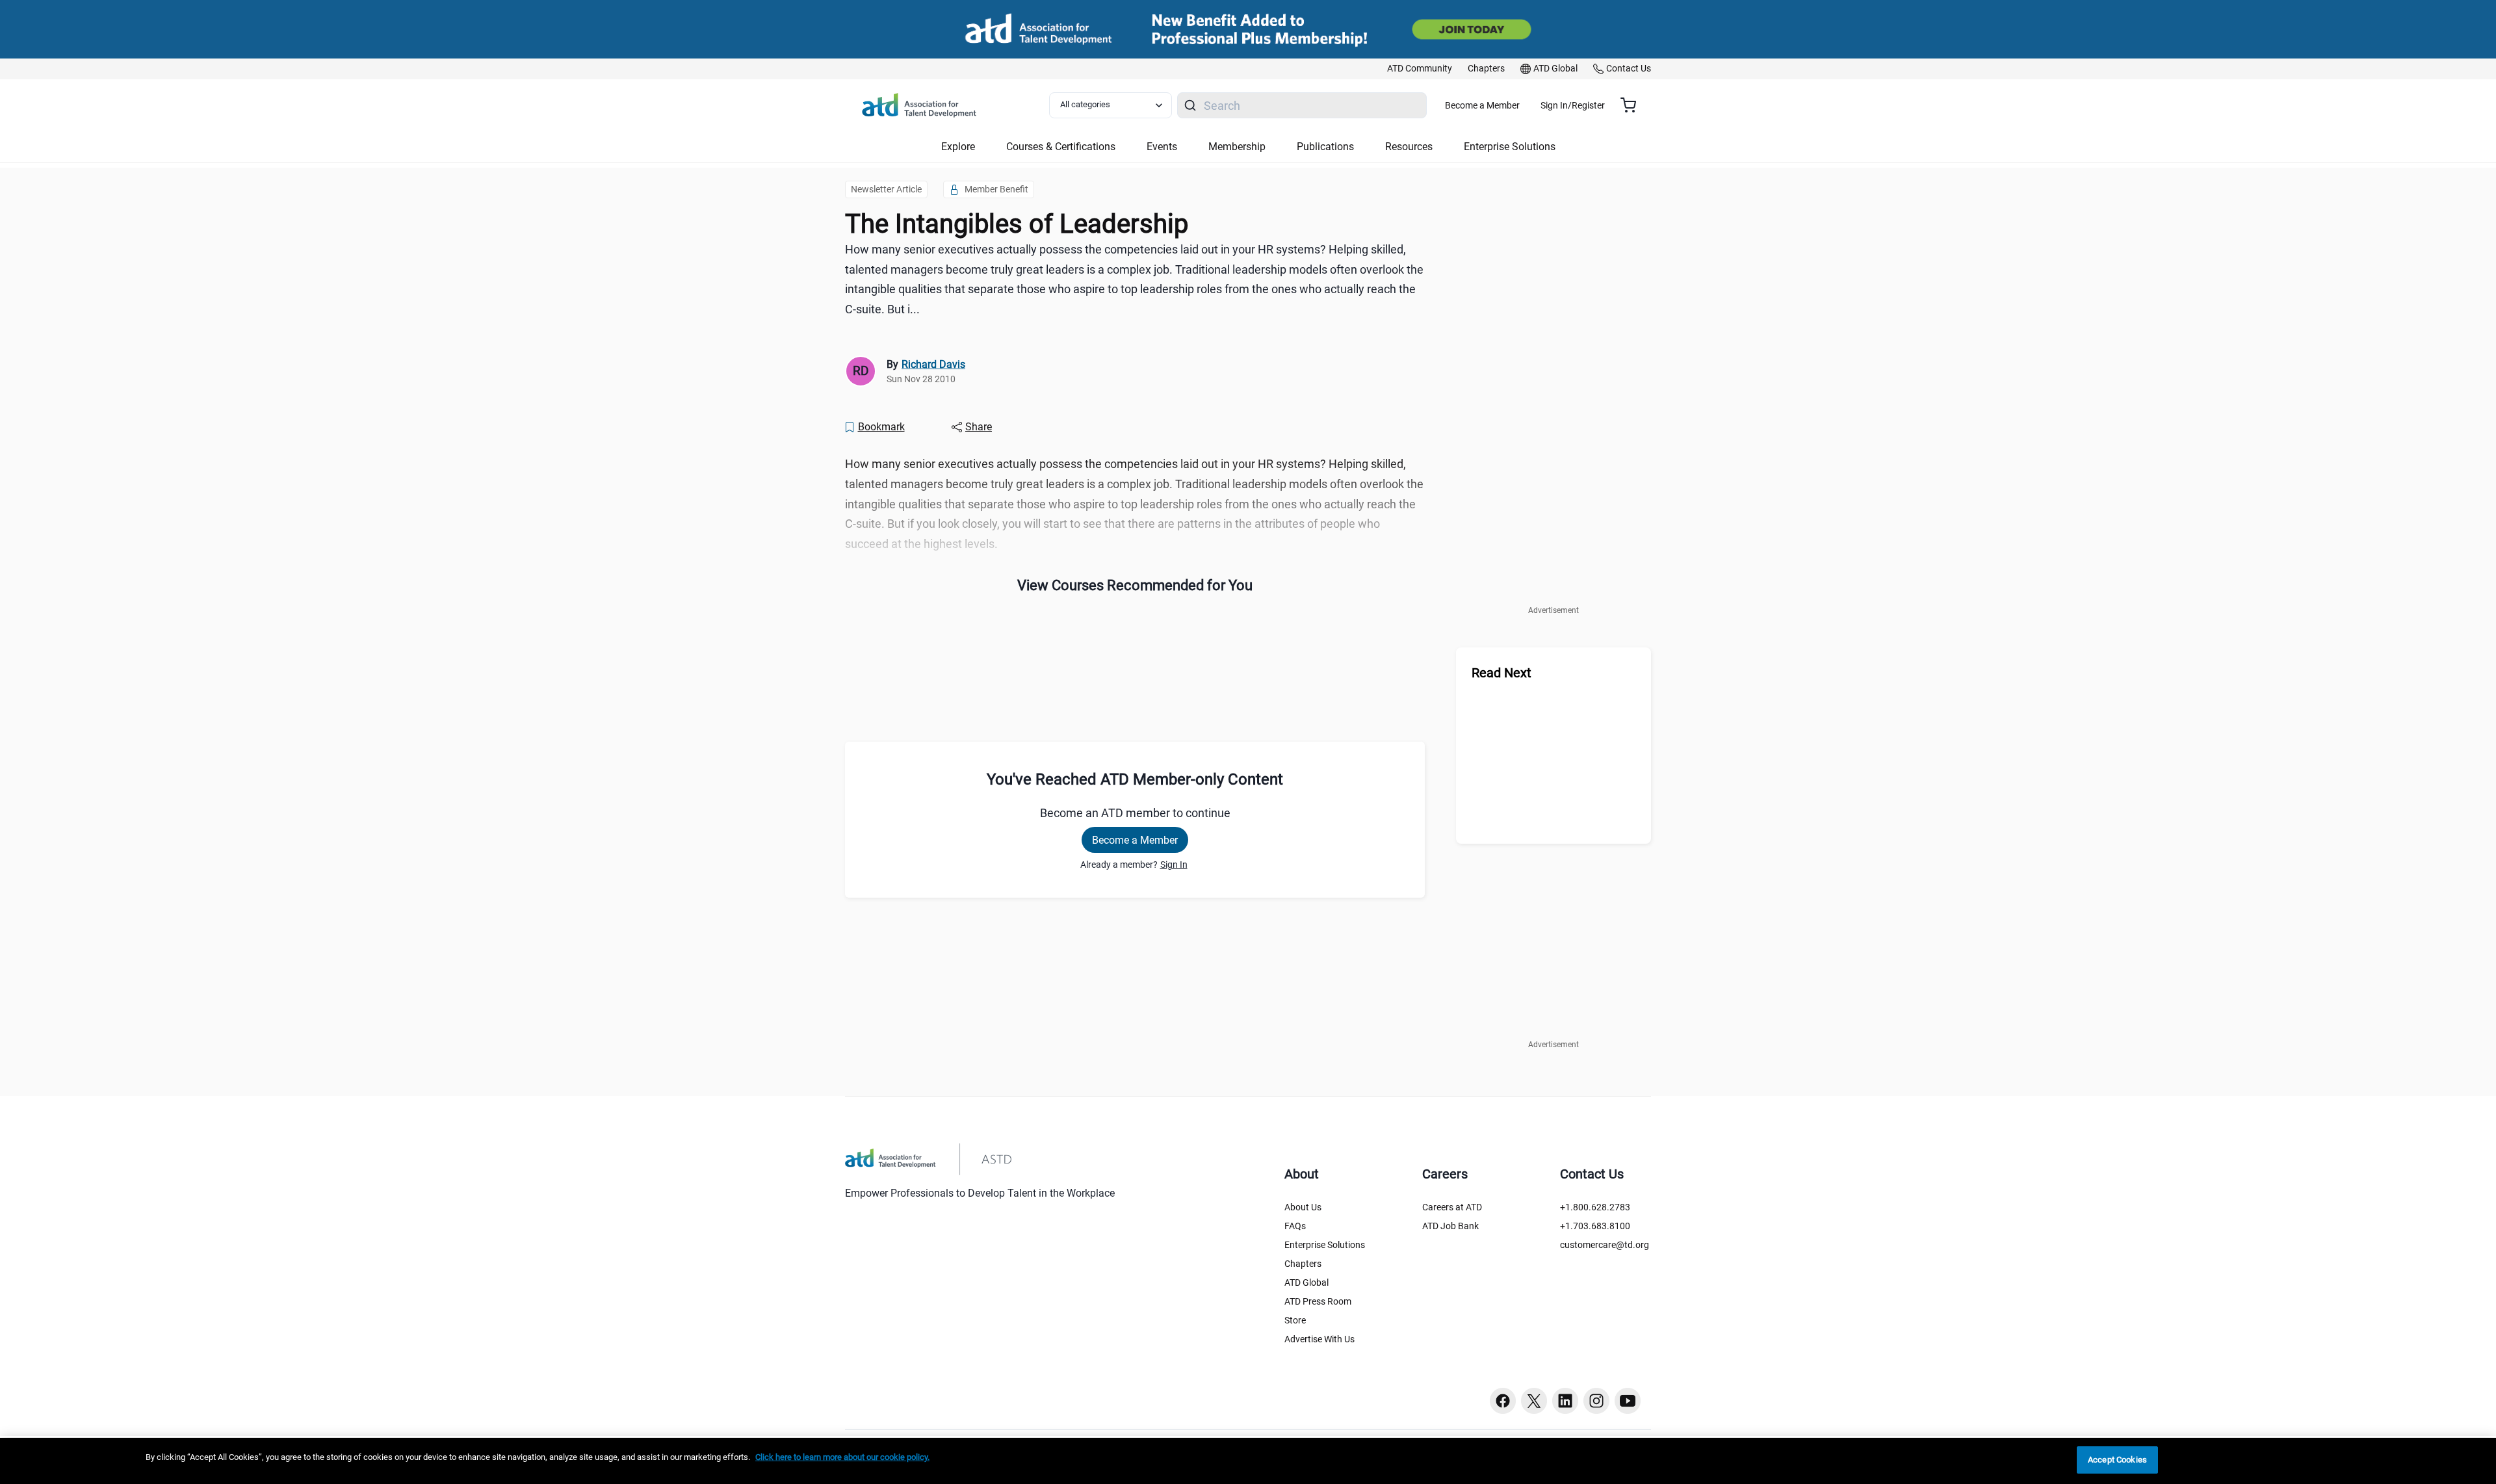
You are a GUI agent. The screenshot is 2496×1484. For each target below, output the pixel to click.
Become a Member (1482, 105)
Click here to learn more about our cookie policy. (842, 1457)
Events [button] (1162, 147)
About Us (1303, 1207)
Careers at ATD (1452, 1207)
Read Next (1501, 673)
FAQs (1295, 1226)
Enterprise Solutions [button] (1510, 147)
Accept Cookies (2117, 1460)
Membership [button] (1237, 147)
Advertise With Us (1319, 1339)
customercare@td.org (1605, 1245)
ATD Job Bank (1450, 1226)
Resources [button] (1409, 147)
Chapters (1303, 1264)
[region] (1248, 1461)
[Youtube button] (1628, 1401)
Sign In (1174, 865)
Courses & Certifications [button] (1061, 147)
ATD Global (1306, 1282)
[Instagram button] (1596, 1401)
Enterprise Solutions (1325, 1245)
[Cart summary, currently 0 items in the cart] (1633, 105)
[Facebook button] (1503, 1401)
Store (1295, 1320)
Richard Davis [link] (933, 364)
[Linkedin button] (1565, 1401)
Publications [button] (1325, 147)
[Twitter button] (1534, 1401)
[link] (1420, 69)
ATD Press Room (1318, 1301)
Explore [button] (958, 147)
